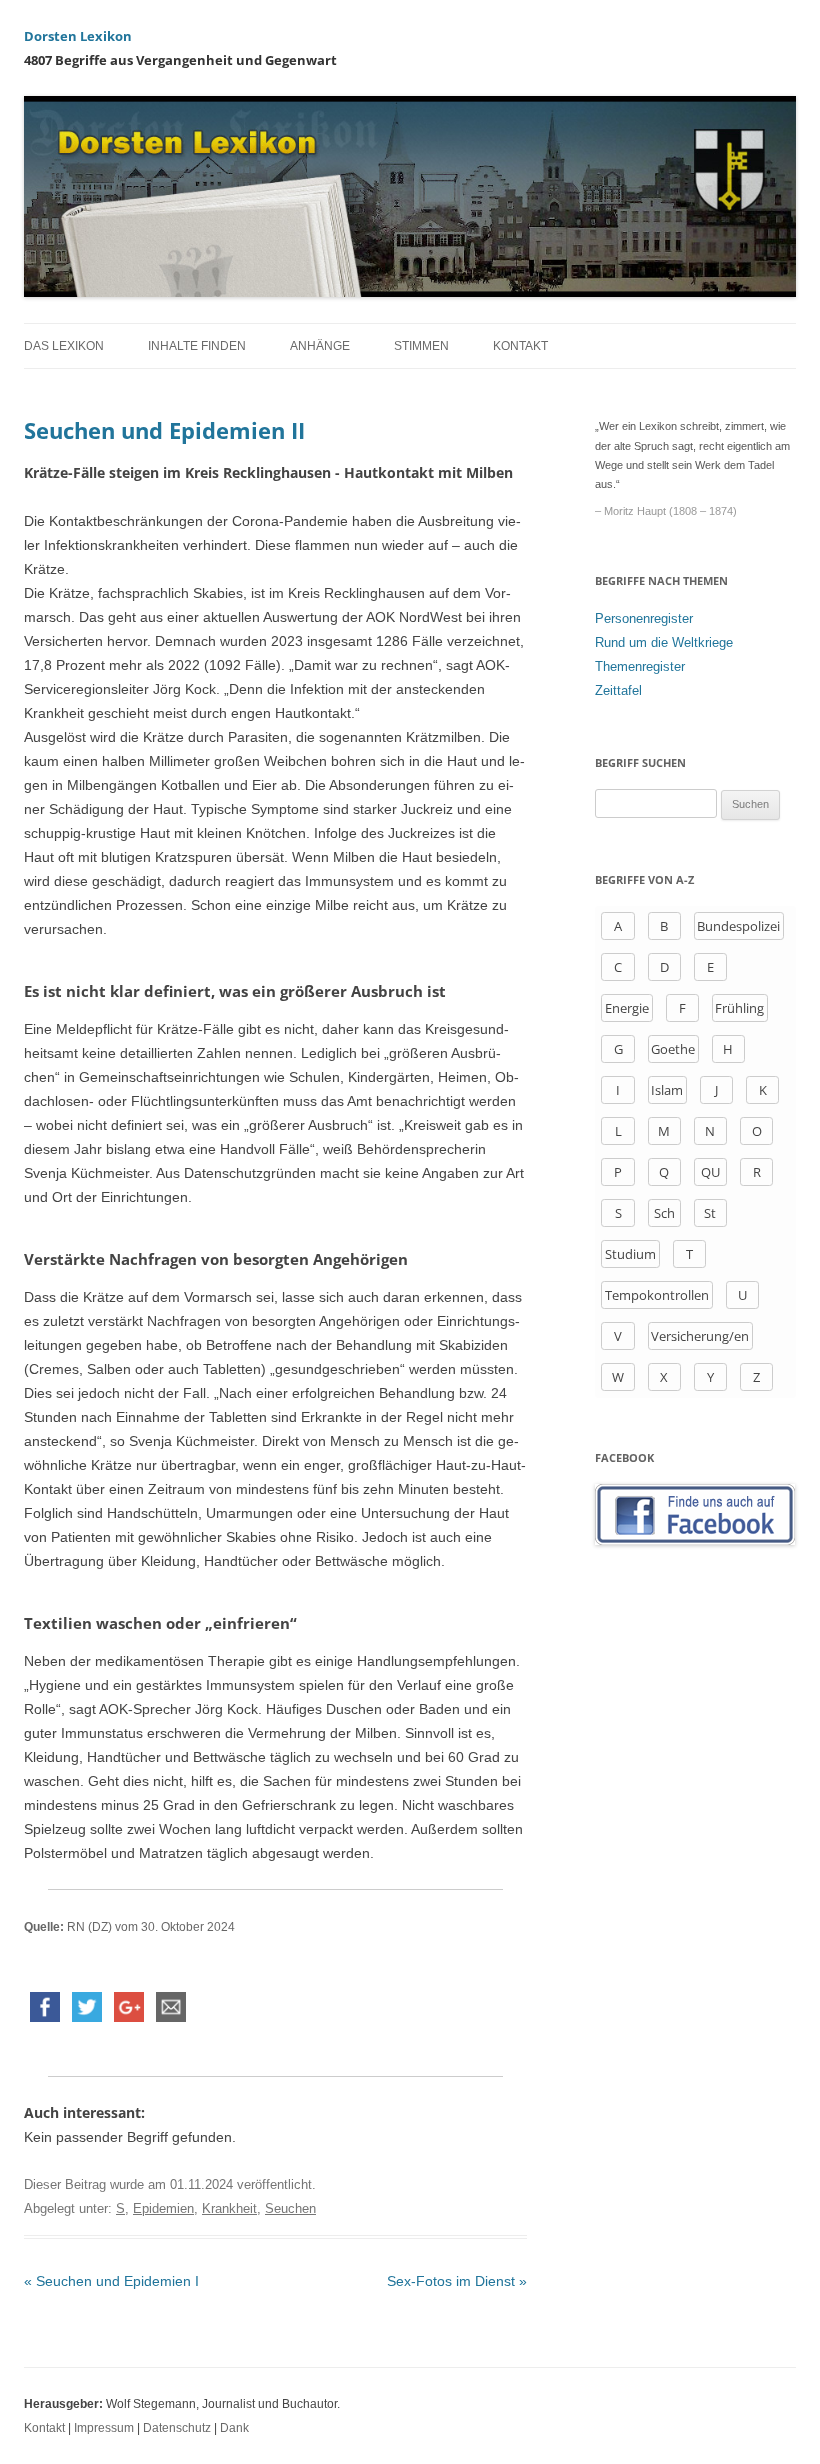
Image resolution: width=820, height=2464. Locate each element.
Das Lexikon (64, 346)
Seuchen (290, 2208)
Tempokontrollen (657, 1295)
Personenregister (644, 618)
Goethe (673, 1049)
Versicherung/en (700, 1336)
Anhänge (320, 346)
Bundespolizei (738, 926)
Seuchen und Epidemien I (111, 2281)
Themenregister (640, 666)
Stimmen (421, 346)
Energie (627, 1008)
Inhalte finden (197, 346)
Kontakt (520, 346)
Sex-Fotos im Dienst (457, 2281)
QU (710, 1172)
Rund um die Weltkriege (664, 642)
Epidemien (163, 2208)
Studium (630, 1254)
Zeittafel (618, 690)
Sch (664, 1213)
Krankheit (229, 2208)
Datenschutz (177, 2428)
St (710, 1213)
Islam (667, 1090)
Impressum (104, 2428)
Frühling (739, 1008)
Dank (234, 2428)
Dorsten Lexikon (78, 36)
